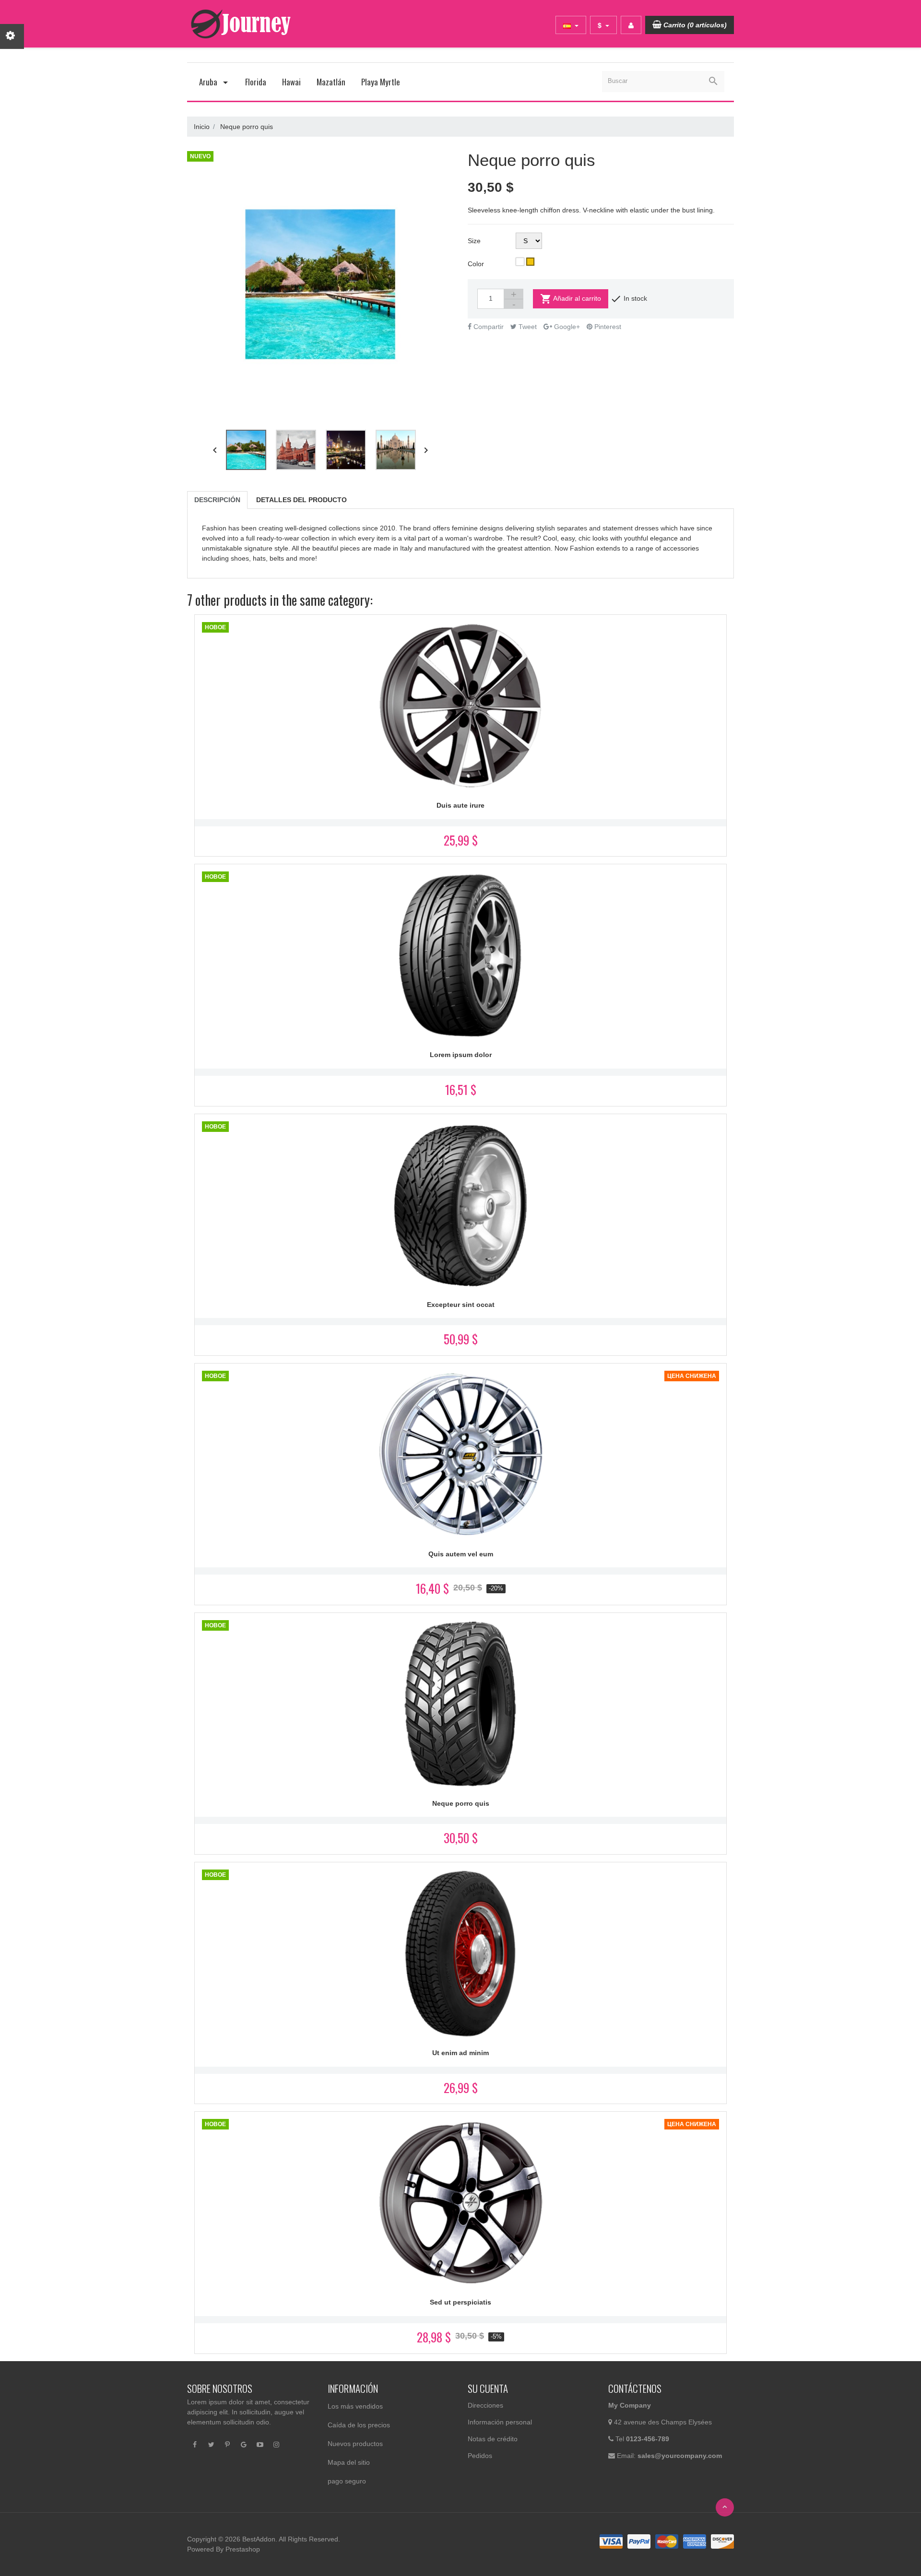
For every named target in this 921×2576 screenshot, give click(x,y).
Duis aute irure (460, 805)
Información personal (500, 2422)
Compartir (488, 327)
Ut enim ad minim (460, 2053)
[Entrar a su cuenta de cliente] (631, 25)
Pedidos (480, 2456)
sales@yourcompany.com (680, 2456)
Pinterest (607, 327)
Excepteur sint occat (461, 1305)
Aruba (209, 82)
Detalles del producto (301, 500)
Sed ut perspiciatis (460, 2302)
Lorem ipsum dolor (461, 1055)
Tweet (527, 327)
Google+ (566, 327)
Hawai (291, 82)
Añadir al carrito (571, 299)
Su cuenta (488, 2388)
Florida (256, 82)
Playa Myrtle (381, 82)
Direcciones (485, 2405)
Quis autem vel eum (461, 1554)
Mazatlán (331, 82)
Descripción (217, 500)
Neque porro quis (461, 1803)
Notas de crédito (493, 2439)
